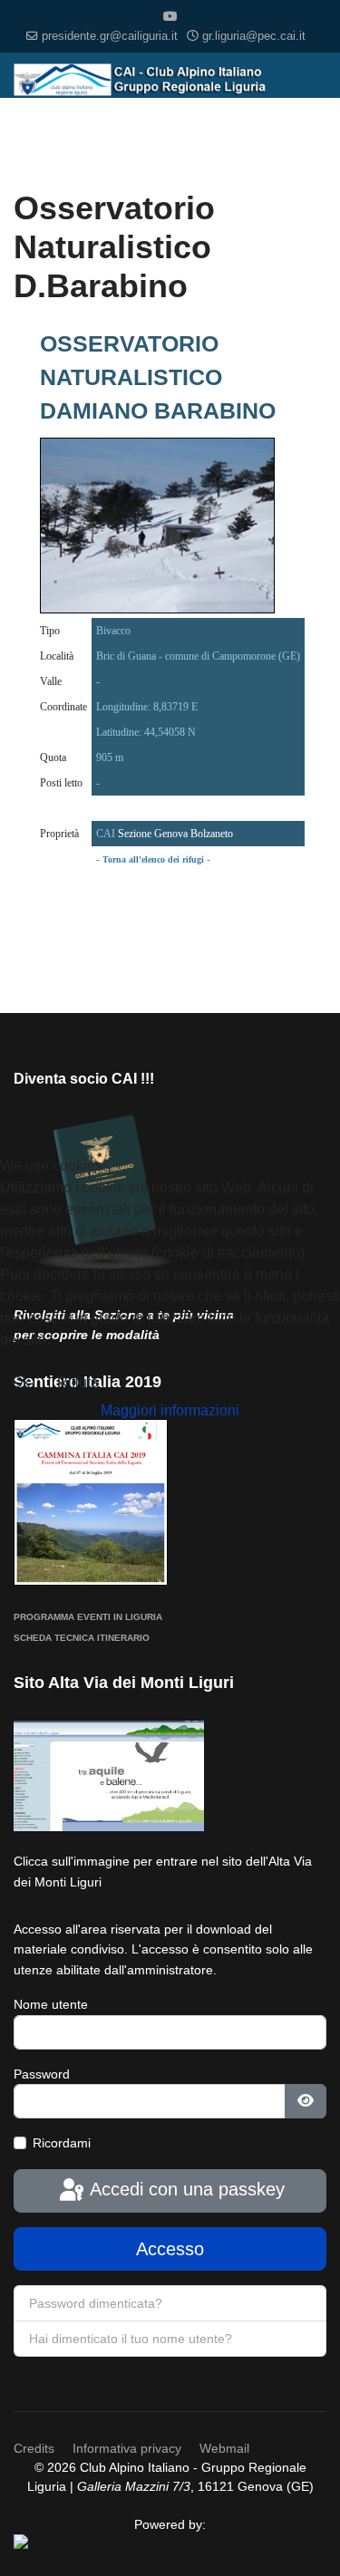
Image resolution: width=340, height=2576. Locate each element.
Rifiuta (78, 1382)
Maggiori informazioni (170, 1410)
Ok (21, 1382)
